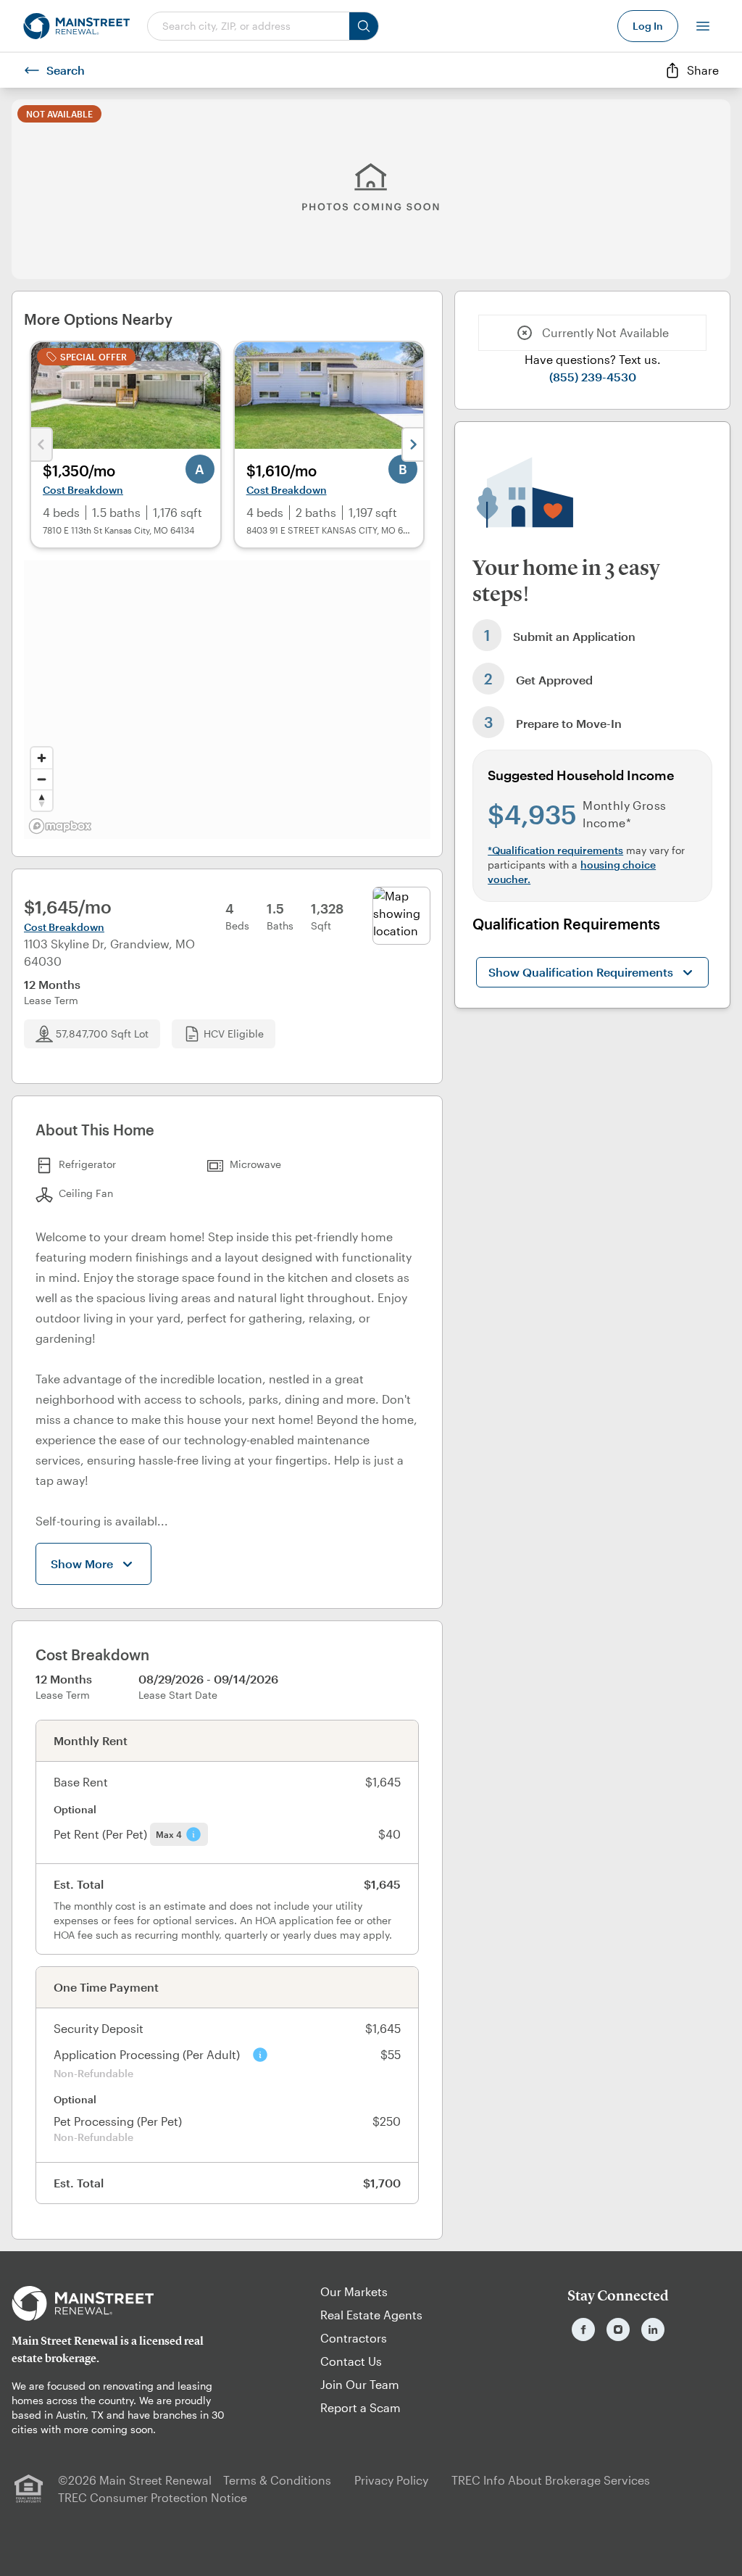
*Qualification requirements (555, 850)
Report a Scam (360, 2407)
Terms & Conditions (277, 2480)
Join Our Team (360, 2384)
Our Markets (354, 2291)
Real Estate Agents (371, 2315)
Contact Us (351, 2361)
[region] (227, 700)
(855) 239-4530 (593, 377)
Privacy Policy (391, 2480)
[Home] (76, 26)
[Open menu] (703, 26)
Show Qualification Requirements (581, 972)
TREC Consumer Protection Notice (153, 2497)
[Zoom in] (42, 758)
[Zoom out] (42, 779)
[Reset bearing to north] (42, 800)
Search (66, 70)
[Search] (364, 26)
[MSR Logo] (124, 2303)
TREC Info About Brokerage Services (551, 2480)
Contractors (354, 2338)
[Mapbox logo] (60, 826)
